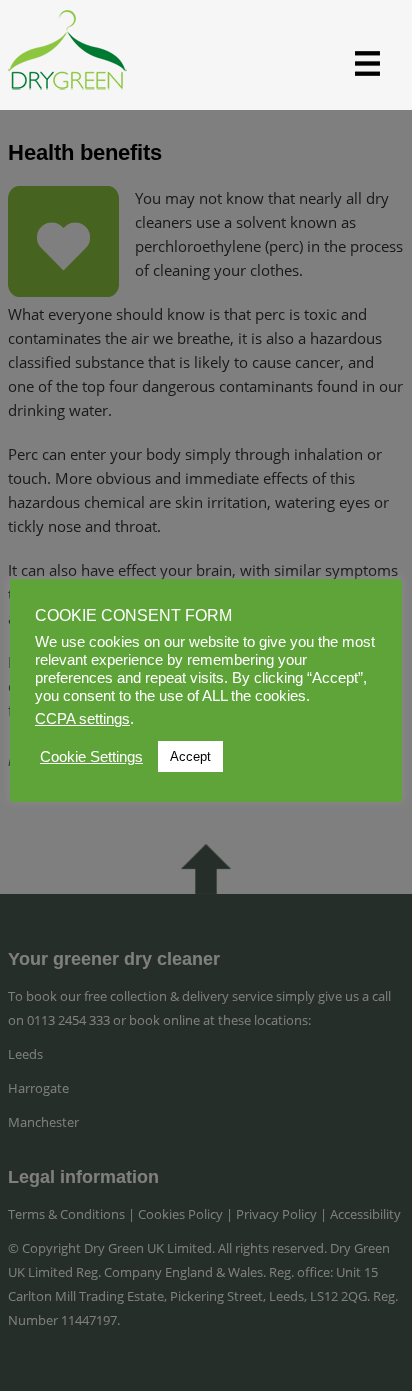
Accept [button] (190, 756)
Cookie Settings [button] (91, 757)
